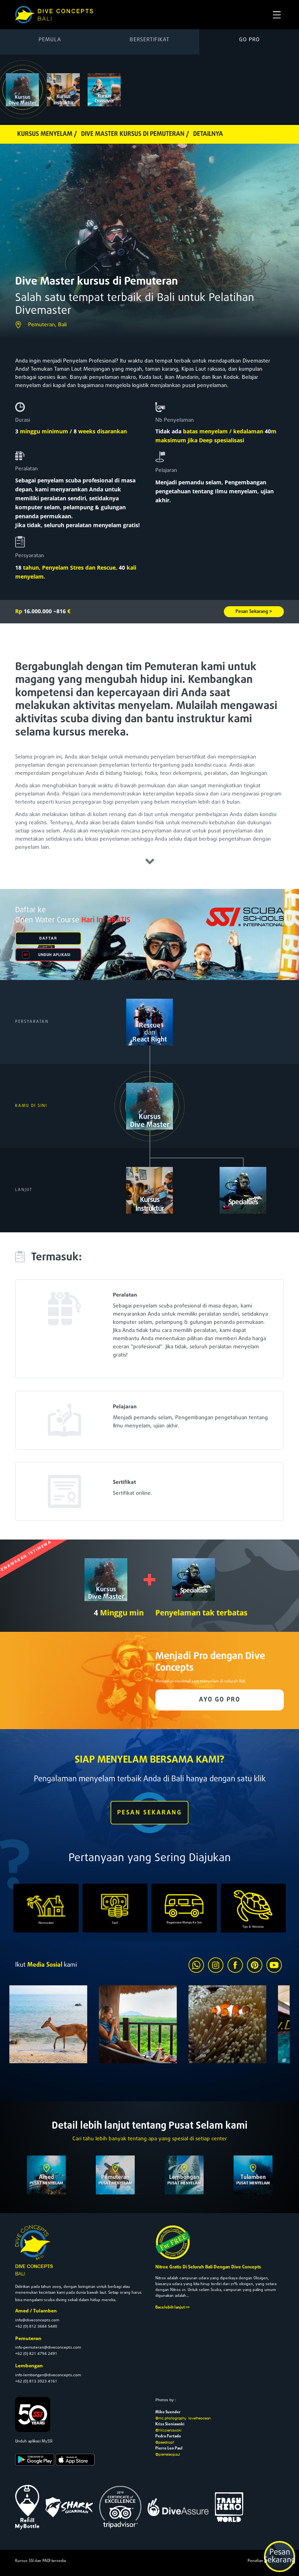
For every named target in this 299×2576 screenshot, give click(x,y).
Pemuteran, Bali (47, 325)
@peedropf (165, 2442)
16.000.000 (33, 611)
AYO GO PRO (220, 1700)
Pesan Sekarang (280, 2557)
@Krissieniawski (168, 2430)
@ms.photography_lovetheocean (183, 2418)
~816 (62, 611)
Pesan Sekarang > (254, 612)
